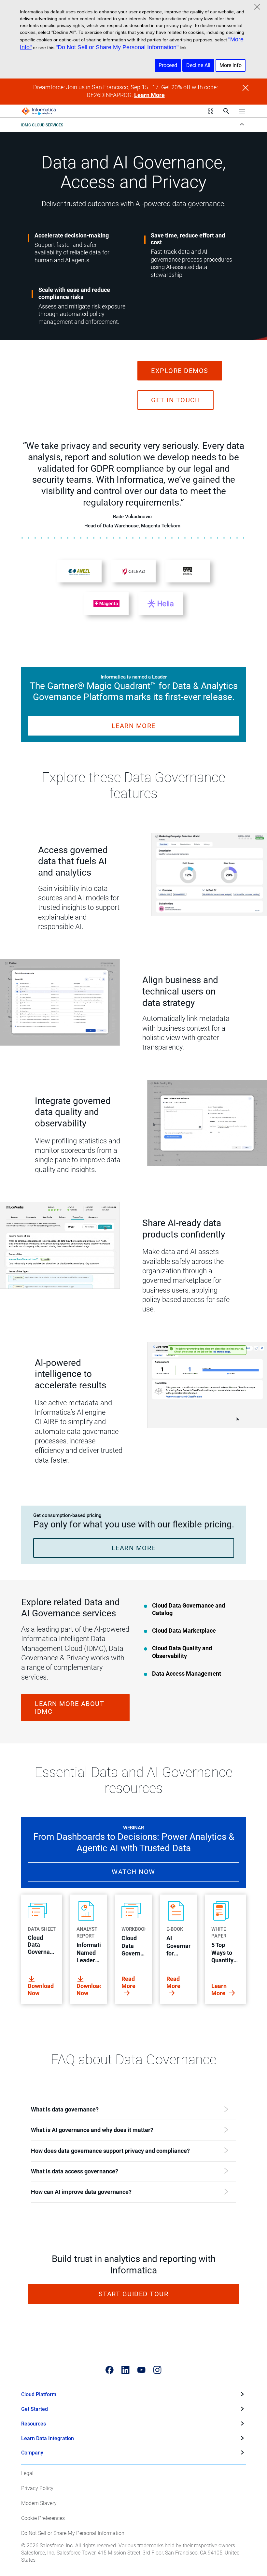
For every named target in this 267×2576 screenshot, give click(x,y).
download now (89, 1989)
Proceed (168, 65)
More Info (231, 65)
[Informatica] (39, 111)
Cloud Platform (39, 2394)
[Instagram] (157, 2370)
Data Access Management (187, 1674)
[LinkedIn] (126, 2370)
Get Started (35, 2409)
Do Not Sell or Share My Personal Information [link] (73, 2533)
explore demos (180, 371)
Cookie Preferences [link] (43, 2518)
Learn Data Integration (48, 2438)
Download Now (41, 1989)
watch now (133, 1872)
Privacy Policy (37, 2488)
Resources (34, 2424)
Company (32, 2453)
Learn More (149, 95)
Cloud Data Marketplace (184, 1631)
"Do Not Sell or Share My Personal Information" (117, 47)
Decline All (198, 65)
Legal (27, 2473)
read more (128, 1982)
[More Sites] (211, 111)
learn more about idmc (70, 1708)
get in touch (176, 400)
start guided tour (134, 2294)
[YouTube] (141, 2370)
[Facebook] (110, 2370)
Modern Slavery (39, 2503)
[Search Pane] (226, 111)
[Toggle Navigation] (242, 111)
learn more (134, 726)
